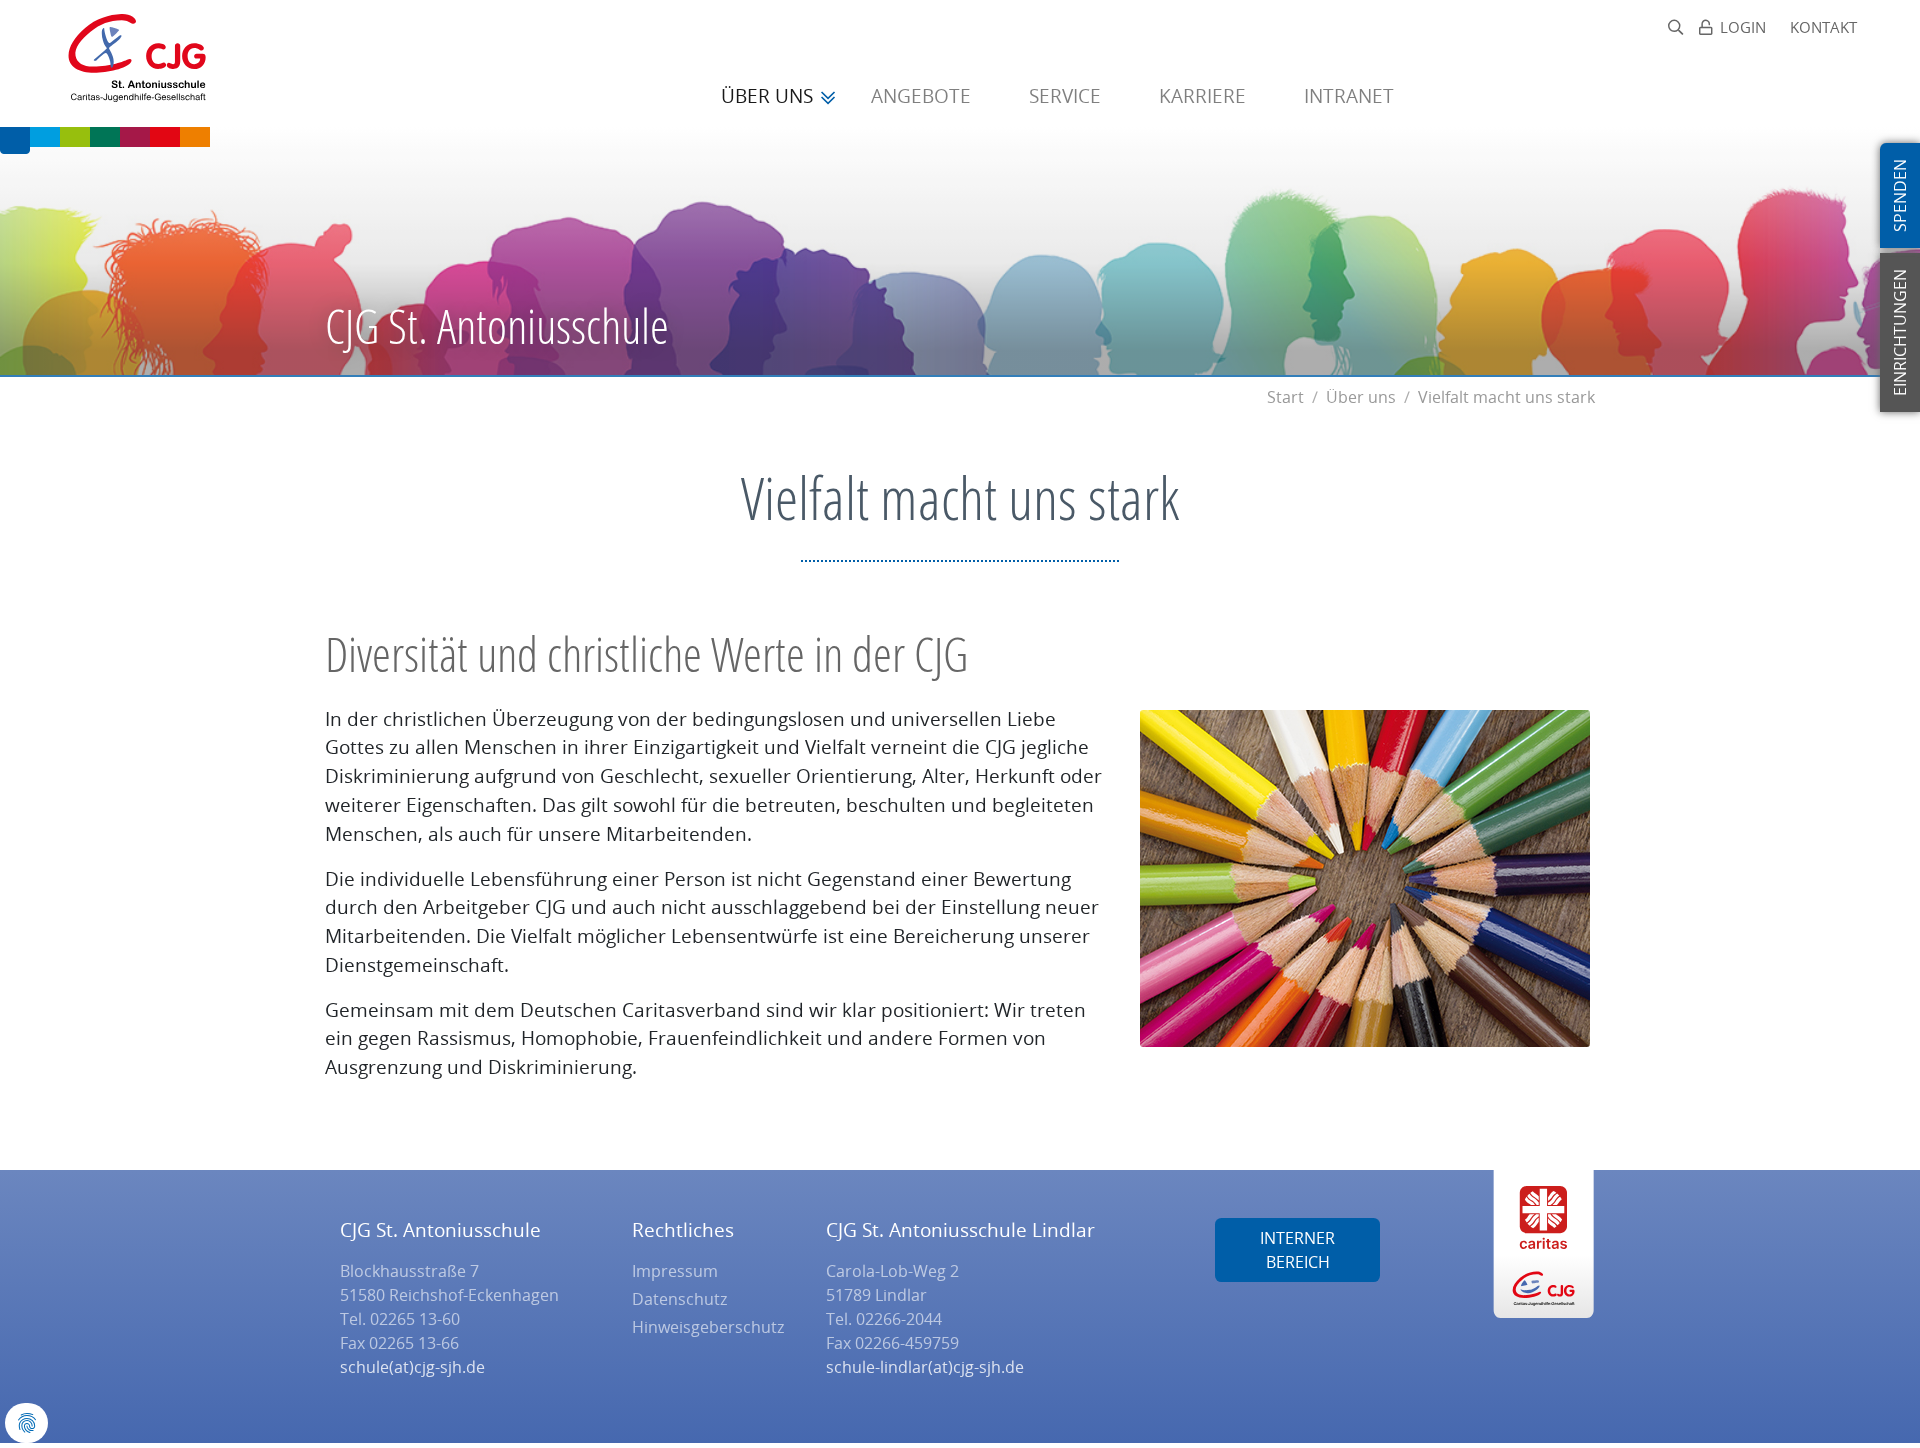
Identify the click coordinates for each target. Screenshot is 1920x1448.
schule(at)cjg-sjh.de (412, 1367)
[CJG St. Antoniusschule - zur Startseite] (128, 63)
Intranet (1349, 95)
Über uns (769, 95)
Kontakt (1823, 27)
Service (1067, 95)
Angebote (923, 95)
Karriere (1205, 95)
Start (1285, 397)
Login (1743, 27)
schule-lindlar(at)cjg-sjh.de (925, 1367)
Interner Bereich (1297, 1250)
